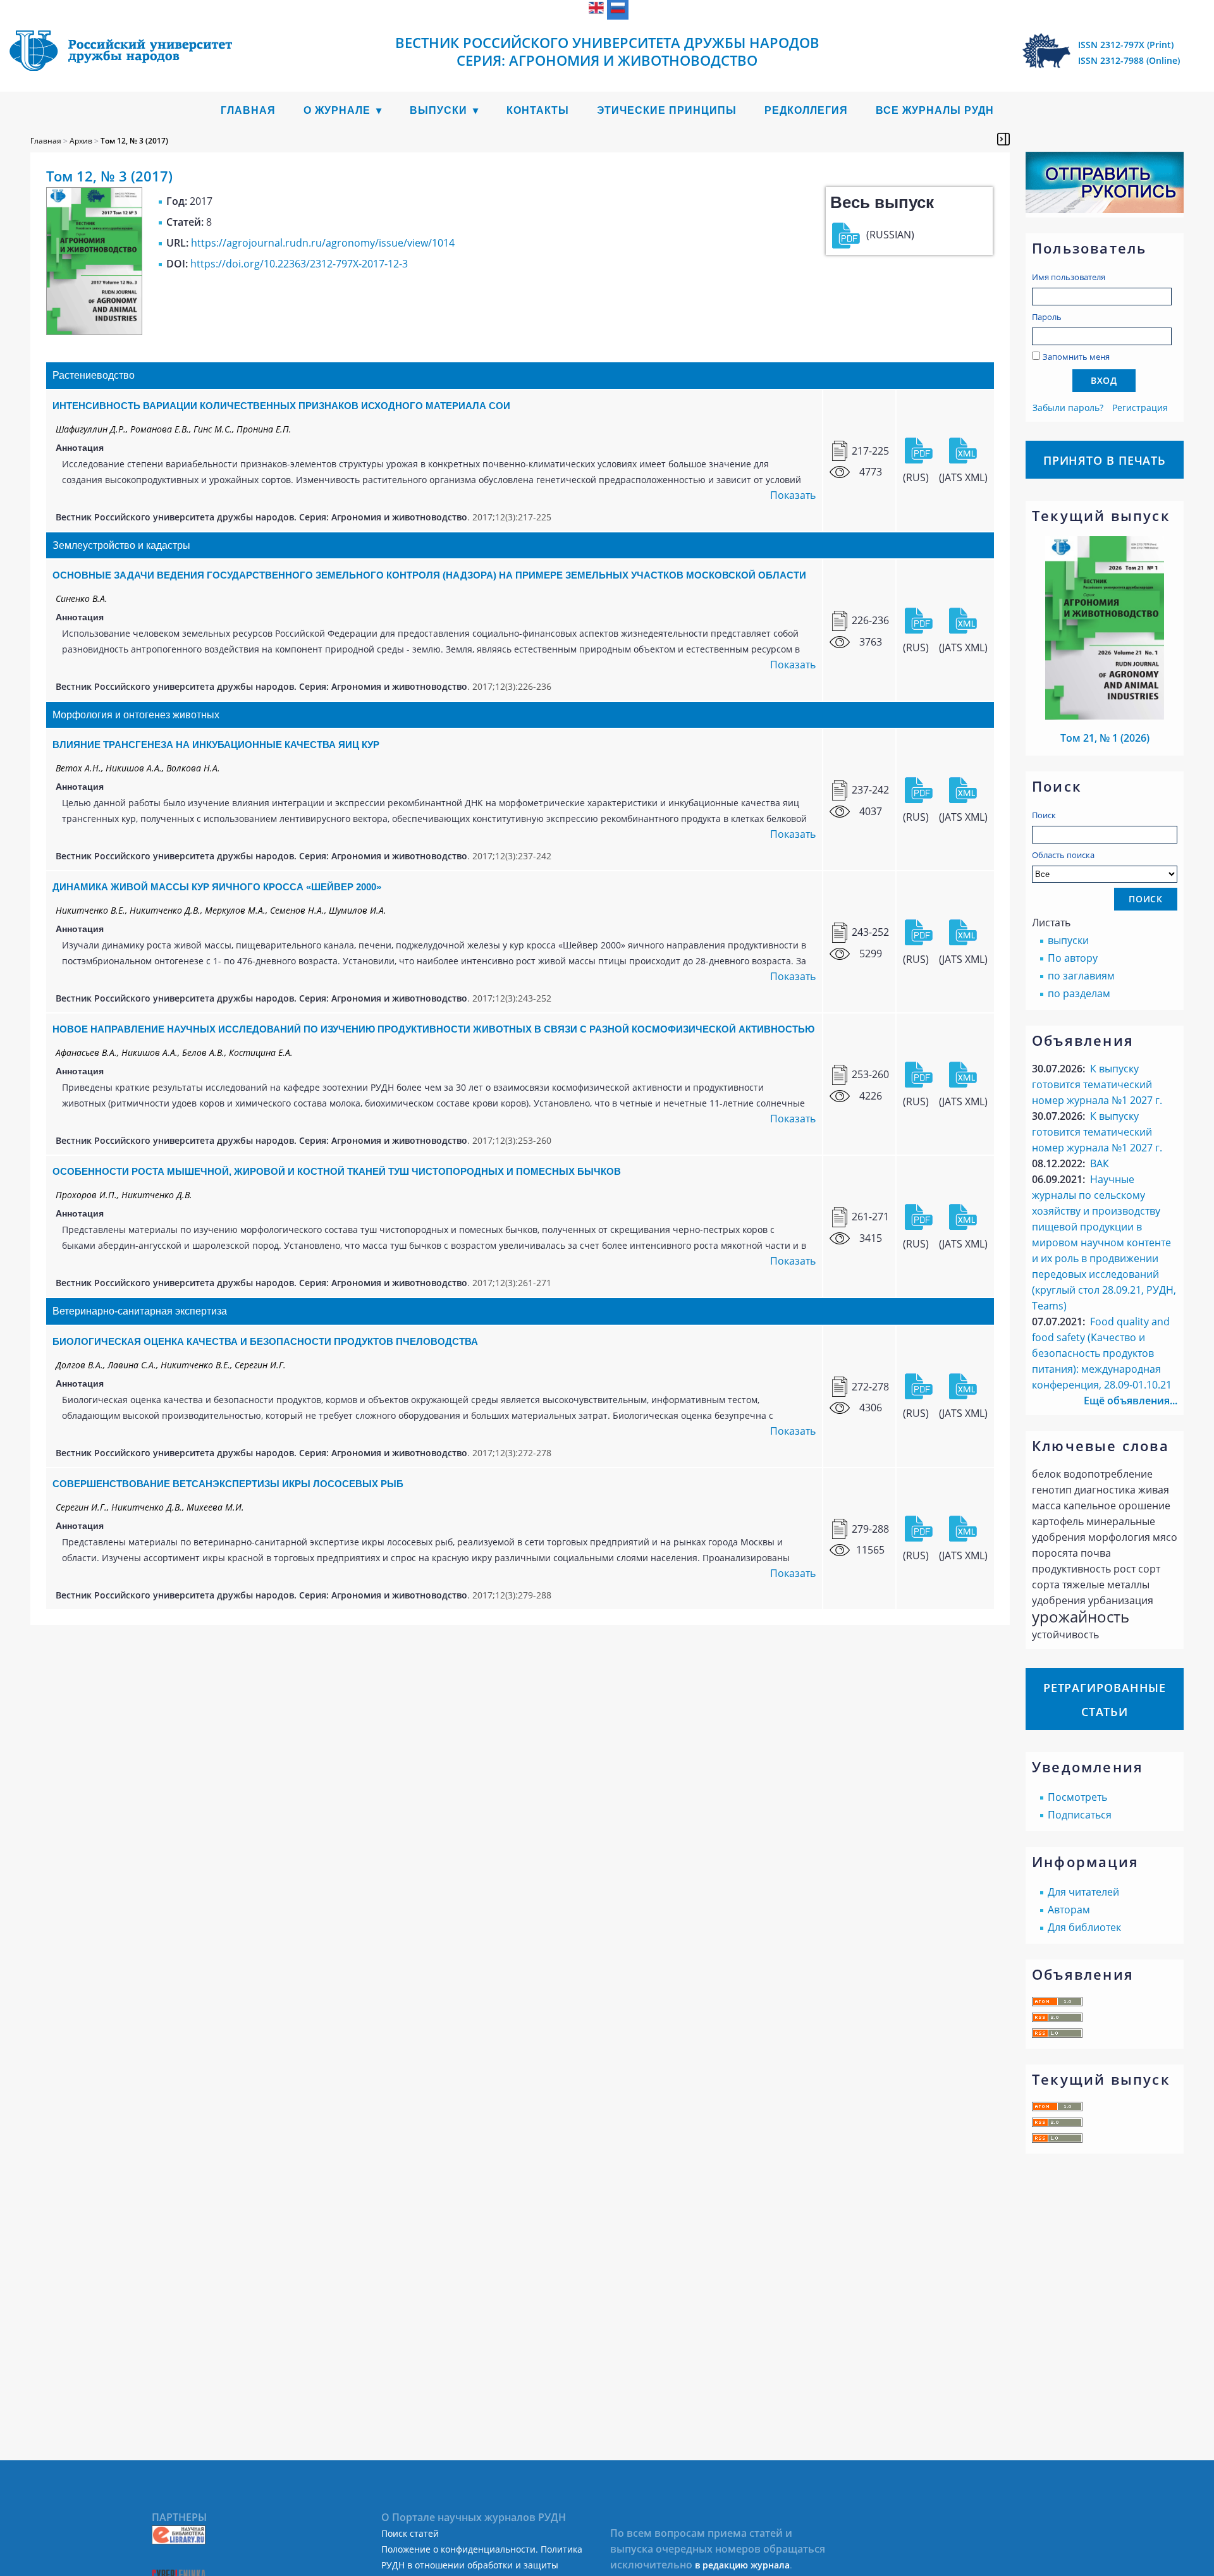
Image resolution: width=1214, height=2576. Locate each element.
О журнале (337, 110)
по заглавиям (1081, 976)
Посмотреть (1077, 1797)
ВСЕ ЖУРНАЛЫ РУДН (935, 110)
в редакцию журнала (742, 2565)
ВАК (1100, 1163)
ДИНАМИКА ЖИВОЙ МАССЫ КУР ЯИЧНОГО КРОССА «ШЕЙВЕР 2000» (217, 887)
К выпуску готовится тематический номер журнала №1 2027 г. (1097, 1084)
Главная (248, 110)
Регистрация (1140, 408)
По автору (1073, 958)
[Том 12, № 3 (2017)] (94, 331)
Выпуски (438, 110)
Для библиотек (1084, 1927)
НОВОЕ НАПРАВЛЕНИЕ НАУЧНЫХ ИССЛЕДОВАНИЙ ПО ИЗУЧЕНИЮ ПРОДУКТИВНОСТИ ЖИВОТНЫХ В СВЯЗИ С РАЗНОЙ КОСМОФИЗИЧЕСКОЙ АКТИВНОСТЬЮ (433, 1029)
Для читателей (1083, 1892)
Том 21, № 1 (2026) (1105, 738)
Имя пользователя (1069, 277)
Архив (81, 141)
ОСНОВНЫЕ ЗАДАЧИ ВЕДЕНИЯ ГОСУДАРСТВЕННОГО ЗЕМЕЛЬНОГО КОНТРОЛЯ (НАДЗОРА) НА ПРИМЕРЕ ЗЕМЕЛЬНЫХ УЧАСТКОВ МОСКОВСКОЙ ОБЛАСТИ (429, 575)
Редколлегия (806, 110)
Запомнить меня (1076, 357)
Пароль (1047, 317)
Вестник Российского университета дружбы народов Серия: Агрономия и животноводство (607, 51)
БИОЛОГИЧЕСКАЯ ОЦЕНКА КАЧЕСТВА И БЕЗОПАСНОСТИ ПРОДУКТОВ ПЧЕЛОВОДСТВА (265, 1341)
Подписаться (1080, 1815)
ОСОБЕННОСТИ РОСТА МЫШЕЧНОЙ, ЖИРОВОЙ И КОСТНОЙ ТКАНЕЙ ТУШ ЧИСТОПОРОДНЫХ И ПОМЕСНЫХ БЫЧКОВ (337, 1171)
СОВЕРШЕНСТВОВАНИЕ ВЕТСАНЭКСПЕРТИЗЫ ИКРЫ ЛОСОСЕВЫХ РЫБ (228, 1484)
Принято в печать (1105, 460)
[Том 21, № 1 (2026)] (1105, 716)
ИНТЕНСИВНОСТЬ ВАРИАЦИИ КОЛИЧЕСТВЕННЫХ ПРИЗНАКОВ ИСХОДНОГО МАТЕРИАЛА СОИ (281, 406)
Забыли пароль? (1068, 408)
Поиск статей (410, 2533)
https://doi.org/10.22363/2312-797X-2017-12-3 (299, 264)
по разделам (1079, 993)
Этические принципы (667, 110)
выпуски (1068, 940)
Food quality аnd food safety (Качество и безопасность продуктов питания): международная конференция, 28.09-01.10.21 (1102, 1353)
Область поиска (1063, 855)
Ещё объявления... (1131, 1401)
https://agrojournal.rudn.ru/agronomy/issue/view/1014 (323, 243)
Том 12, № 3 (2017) (134, 141)
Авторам (1069, 1910)
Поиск (1044, 815)
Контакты (538, 110)
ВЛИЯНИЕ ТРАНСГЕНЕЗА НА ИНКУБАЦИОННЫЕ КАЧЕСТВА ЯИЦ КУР (216, 745)
